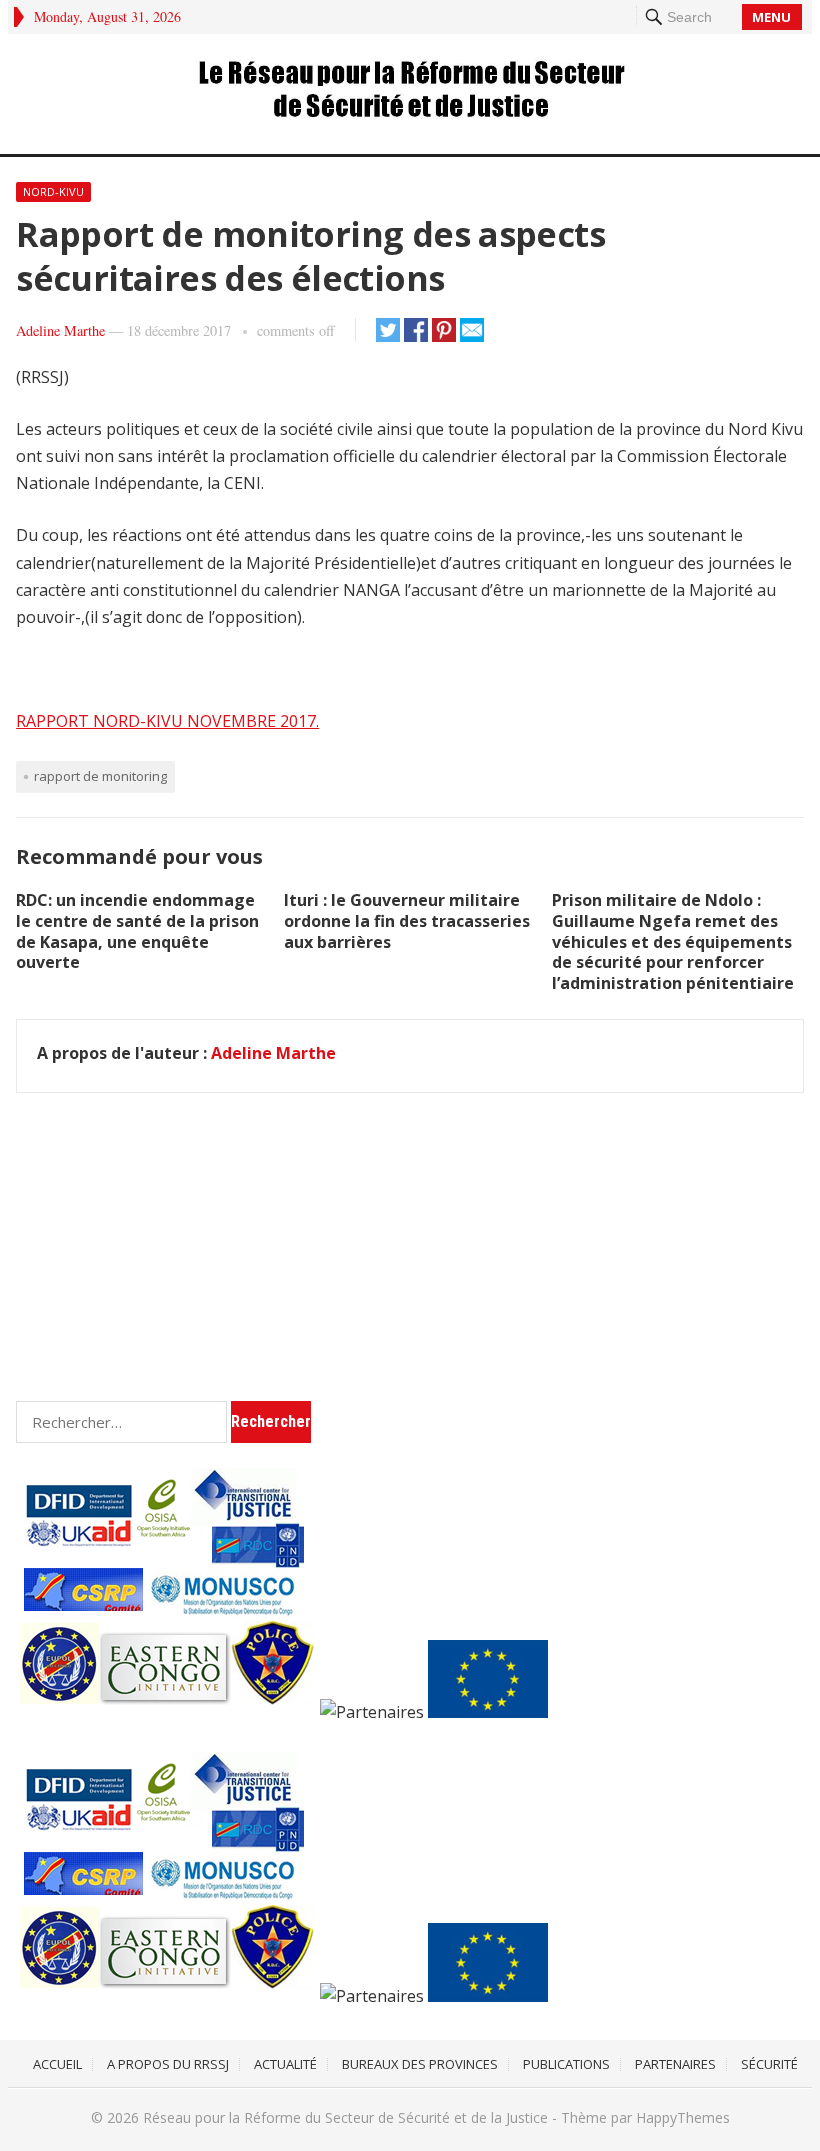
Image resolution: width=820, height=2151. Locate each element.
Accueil (57, 2064)
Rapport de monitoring (100, 776)
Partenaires (675, 2064)
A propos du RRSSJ (168, 2064)
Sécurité (769, 2064)
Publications (566, 2064)
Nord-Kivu (53, 191)
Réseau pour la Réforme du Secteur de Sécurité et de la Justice (345, 2117)
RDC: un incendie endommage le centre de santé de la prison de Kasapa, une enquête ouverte (137, 931)
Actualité (285, 2064)
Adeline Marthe (60, 330)
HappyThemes (683, 2117)
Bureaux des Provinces (420, 2064)
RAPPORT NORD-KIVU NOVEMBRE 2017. (167, 721)
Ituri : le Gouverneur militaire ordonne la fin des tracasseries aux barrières (407, 921)
